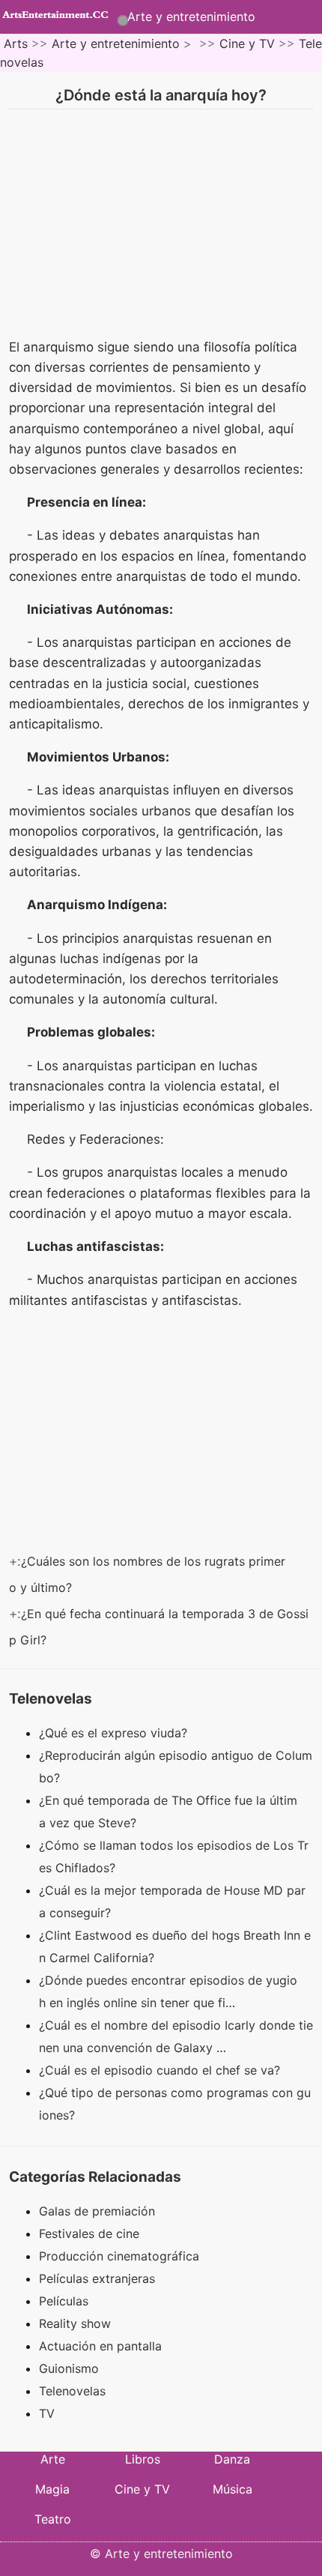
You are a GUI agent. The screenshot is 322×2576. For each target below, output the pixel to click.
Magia (52, 2489)
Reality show (75, 2323)
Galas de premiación (97, 2211)
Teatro (53, 2519)
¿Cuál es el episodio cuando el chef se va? (161, 2070)
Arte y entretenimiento (191, 16)
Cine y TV (247, 43)
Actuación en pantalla (100, 2346)
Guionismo (69, 2368)
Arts (16, 43)
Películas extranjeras (97, 2278)
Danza (232, 2459)
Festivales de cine (89, 2233)
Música (233, 2489)
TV (47, 2413)
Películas (64, 2301)
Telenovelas (72, 2391)
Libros (143, 2459)
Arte (53, 2459)
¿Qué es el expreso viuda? (115, 1733)
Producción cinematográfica (119, 2256)
